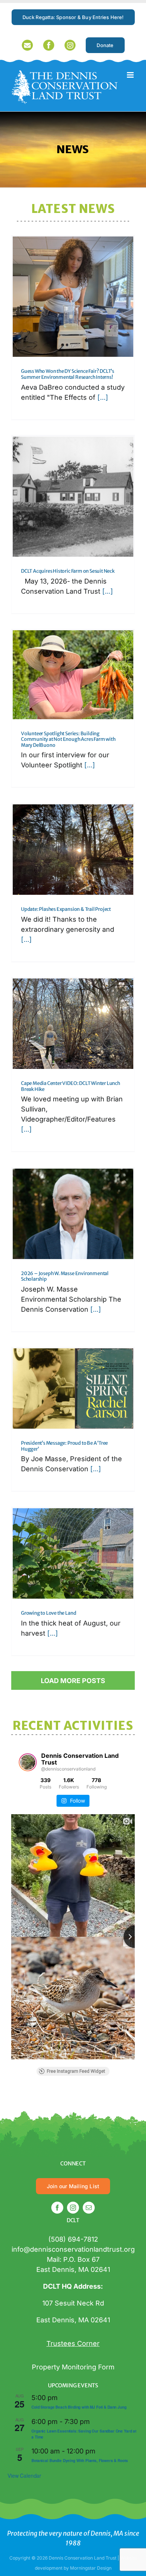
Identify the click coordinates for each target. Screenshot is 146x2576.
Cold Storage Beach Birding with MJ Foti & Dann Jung (79, 2407)
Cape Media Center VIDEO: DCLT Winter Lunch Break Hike (71, 1086)
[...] (102, 397)
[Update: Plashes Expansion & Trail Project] (73, 850)
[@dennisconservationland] (28, 1762)
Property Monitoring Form (73, 2367)
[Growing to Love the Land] (73, 1553)
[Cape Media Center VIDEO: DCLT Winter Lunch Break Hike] (73, 1024)
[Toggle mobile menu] (131, 75)
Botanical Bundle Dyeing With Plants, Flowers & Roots (80, 2461)
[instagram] (73, 2208)
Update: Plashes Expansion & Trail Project (66, 909)
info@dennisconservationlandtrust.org (73, 2249)
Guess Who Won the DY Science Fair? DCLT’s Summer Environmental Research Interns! (68, 374)
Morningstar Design (91, 2568)
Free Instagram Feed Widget (76, 2071)
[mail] (89, 2208)
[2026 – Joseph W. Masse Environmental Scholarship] (73, 1214)
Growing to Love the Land (48, 1613)
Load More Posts (73, 1681)
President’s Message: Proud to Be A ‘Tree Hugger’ (64, 1446)
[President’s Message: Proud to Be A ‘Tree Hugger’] (73, 1388)
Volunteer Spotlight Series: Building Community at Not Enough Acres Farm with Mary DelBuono (68, 739)
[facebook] (57, 2208)
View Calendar (24, 2476)
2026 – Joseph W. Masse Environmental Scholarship (65, 1276)
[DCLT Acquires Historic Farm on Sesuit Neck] (73, 497)
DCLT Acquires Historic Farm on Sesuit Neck (68, 571)
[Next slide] (135, 1937)
